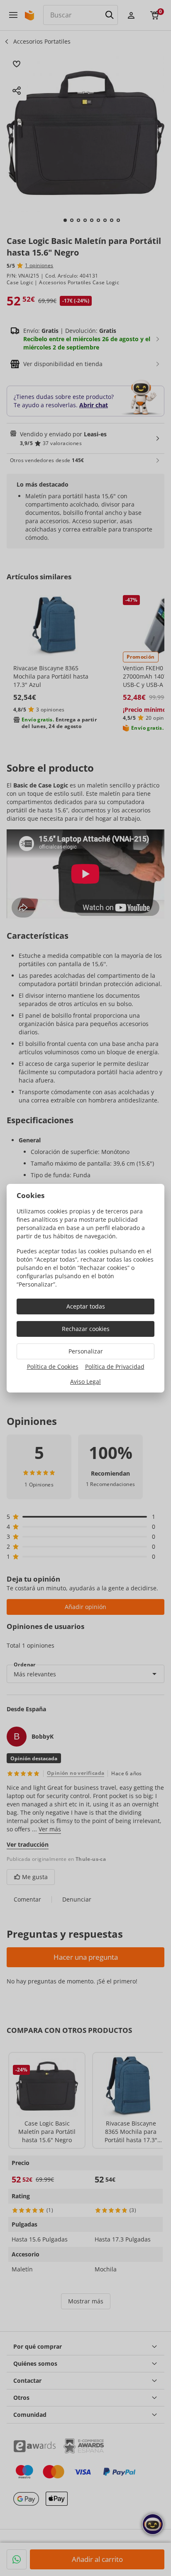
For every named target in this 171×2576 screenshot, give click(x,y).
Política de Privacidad (115, 1367)
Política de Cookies (53, 1367)
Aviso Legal (85, 1381)
